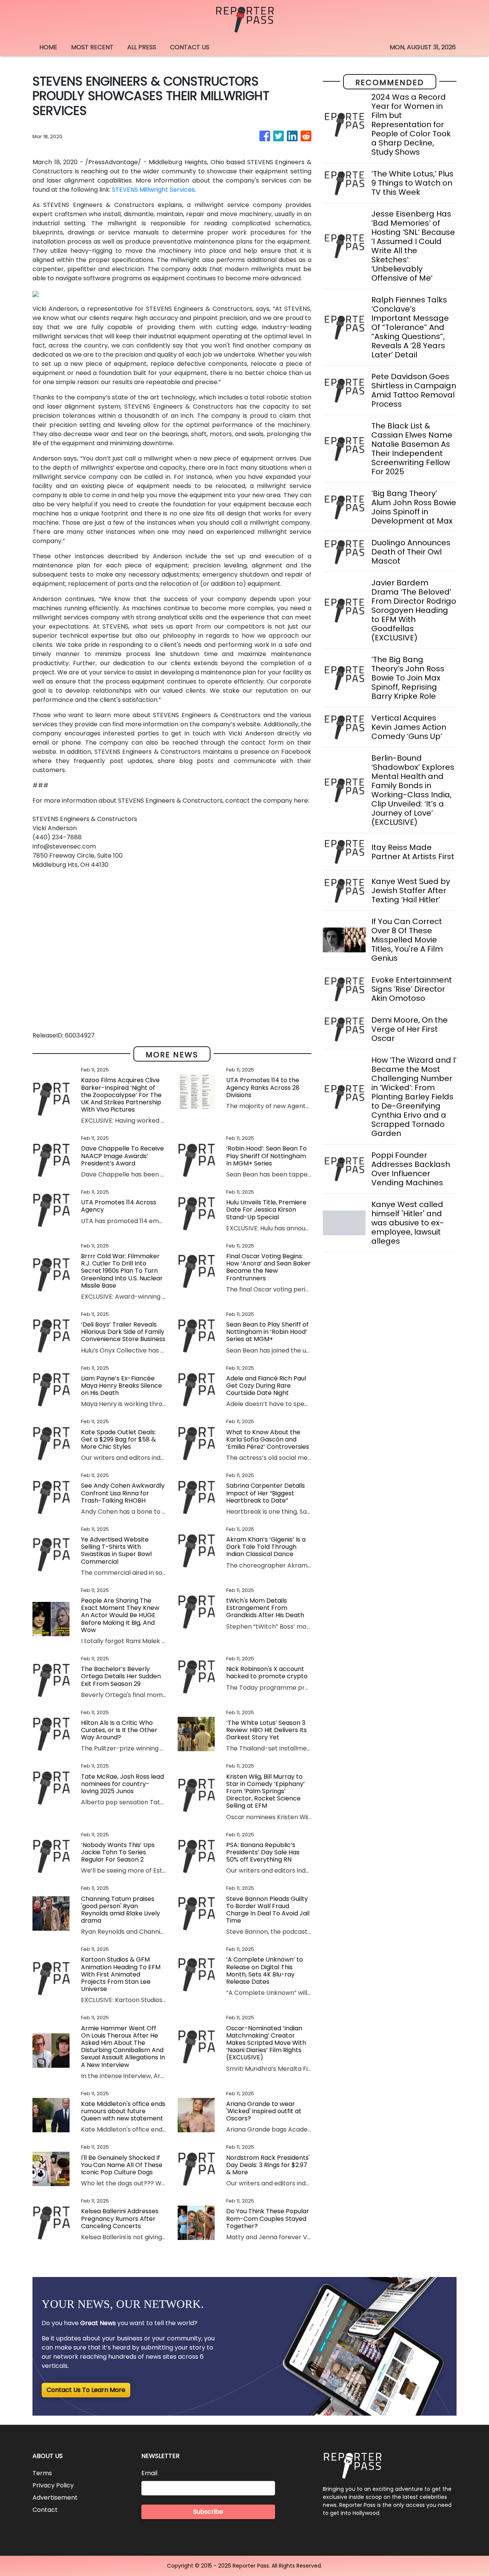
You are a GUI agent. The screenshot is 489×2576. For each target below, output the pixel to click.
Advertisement (55, 2498)
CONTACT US (190, 47)
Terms (42, 2473)
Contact (45, 2510)
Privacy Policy (53, 2485)
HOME (48, 47)
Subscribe (208, 2512)
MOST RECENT (92, 47)
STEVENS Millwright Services (153, 190)
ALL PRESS (142, 47)
